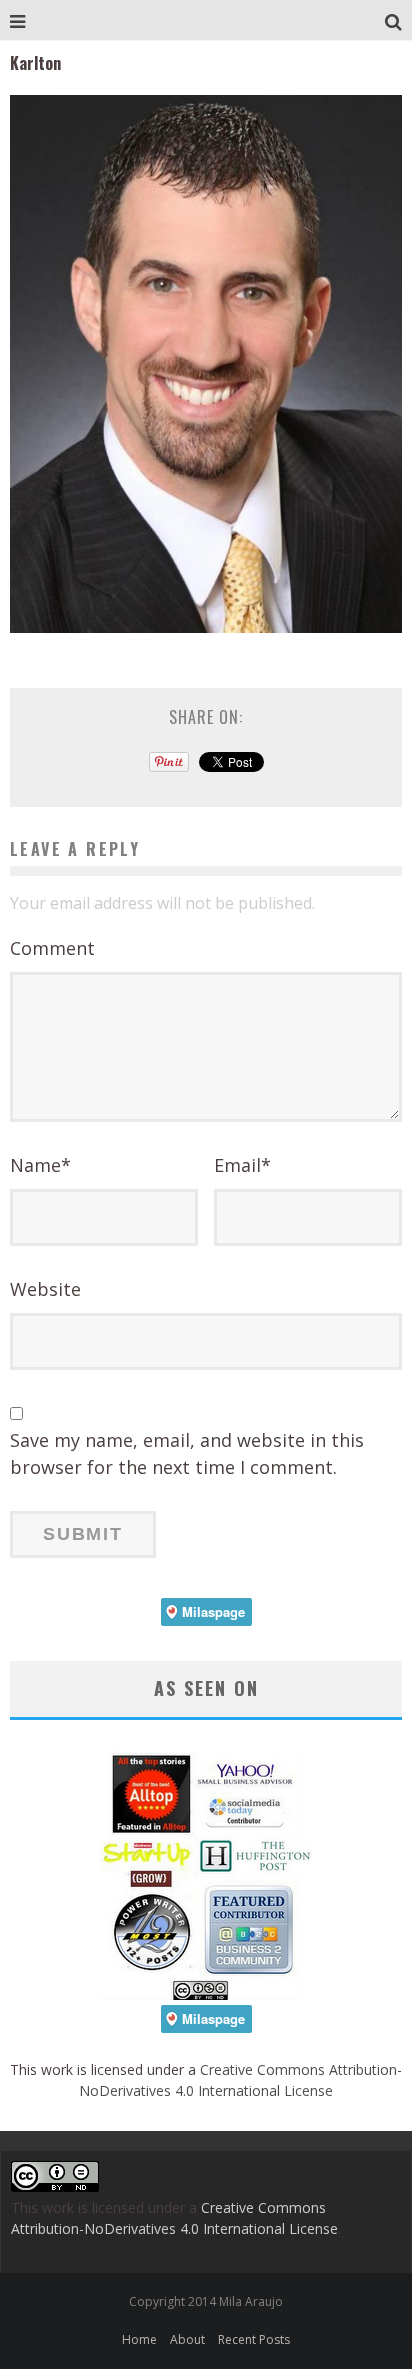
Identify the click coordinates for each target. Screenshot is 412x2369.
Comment (52, 948)
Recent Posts (254, 2339)
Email (242, 1165)
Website (45, 1289)
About (187, 2339)
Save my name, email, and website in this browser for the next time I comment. (187, 1453)
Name (40, 1165)
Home (139, 2339)
